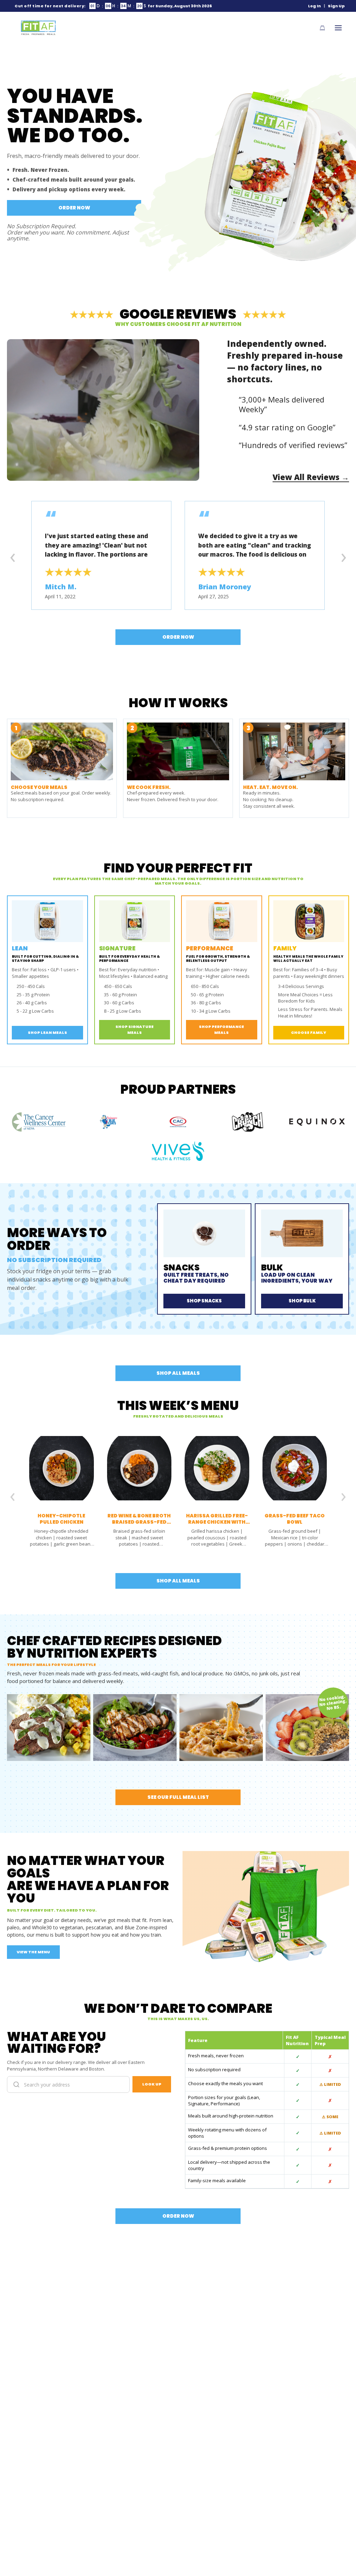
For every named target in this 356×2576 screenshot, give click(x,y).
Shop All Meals (178, 1373)
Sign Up (336, 6)
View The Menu (33, 1952)
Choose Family (309, 1032)
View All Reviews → (311, 477)
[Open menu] (338, 28)
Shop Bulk (302, 1301)
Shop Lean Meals (47, 1032)
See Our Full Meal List (178, 1797)
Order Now (74, 208)
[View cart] (322, 28)
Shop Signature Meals (135, 1030)
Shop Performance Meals (221, 1030)
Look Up (152, 2084)
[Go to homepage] (38, 28)
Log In (314, 6)
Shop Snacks (204, 1301)
